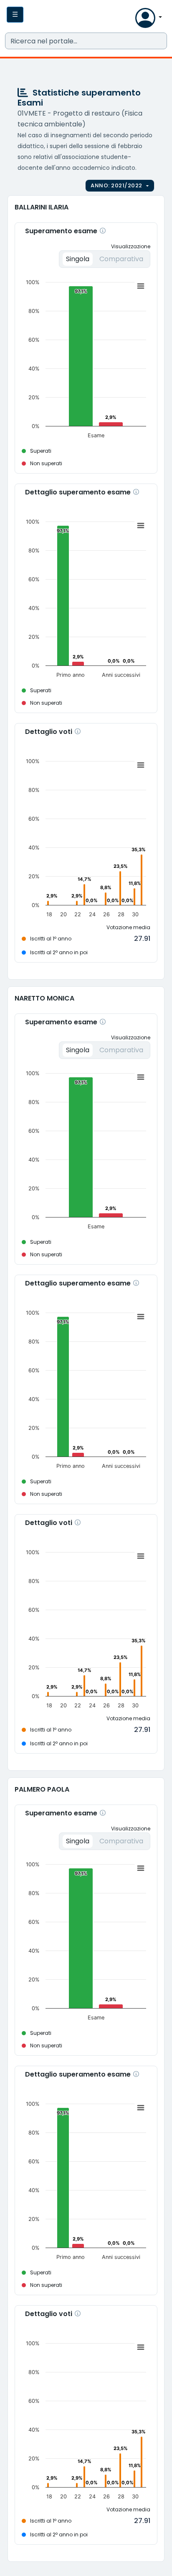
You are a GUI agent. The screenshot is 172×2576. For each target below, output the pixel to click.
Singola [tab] (78, 259)
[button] (127, 20)
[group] (120, 186)
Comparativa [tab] (121, 259)
